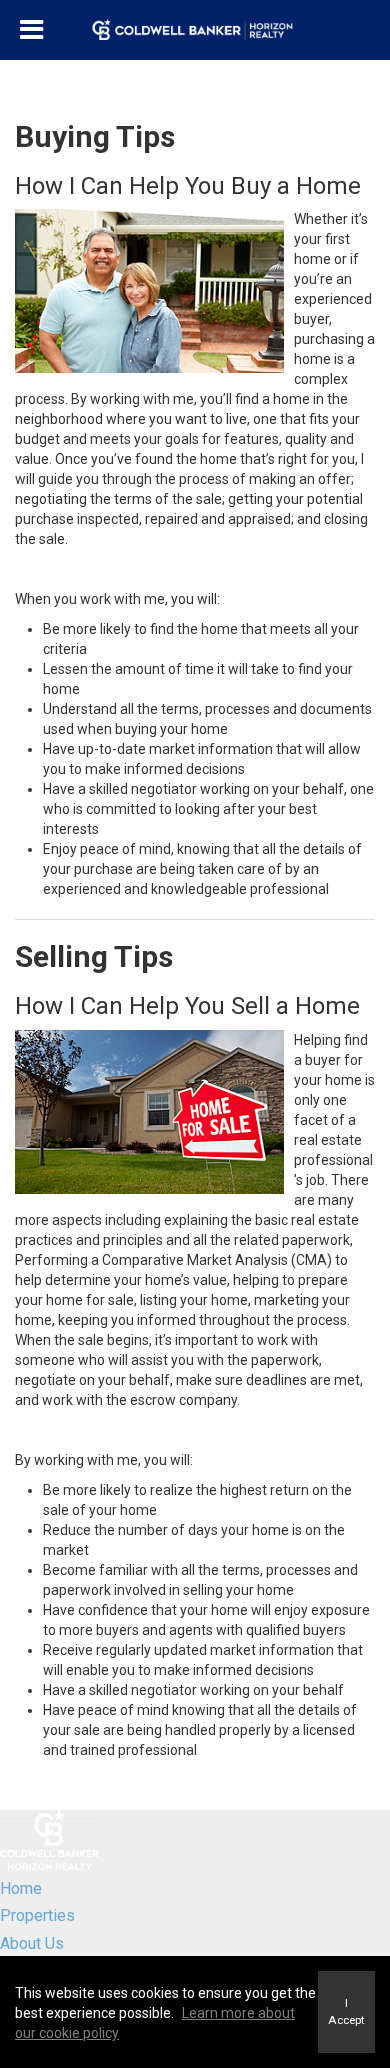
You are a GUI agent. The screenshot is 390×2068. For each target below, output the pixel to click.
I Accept (346, 2011)
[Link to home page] (195, 30)
